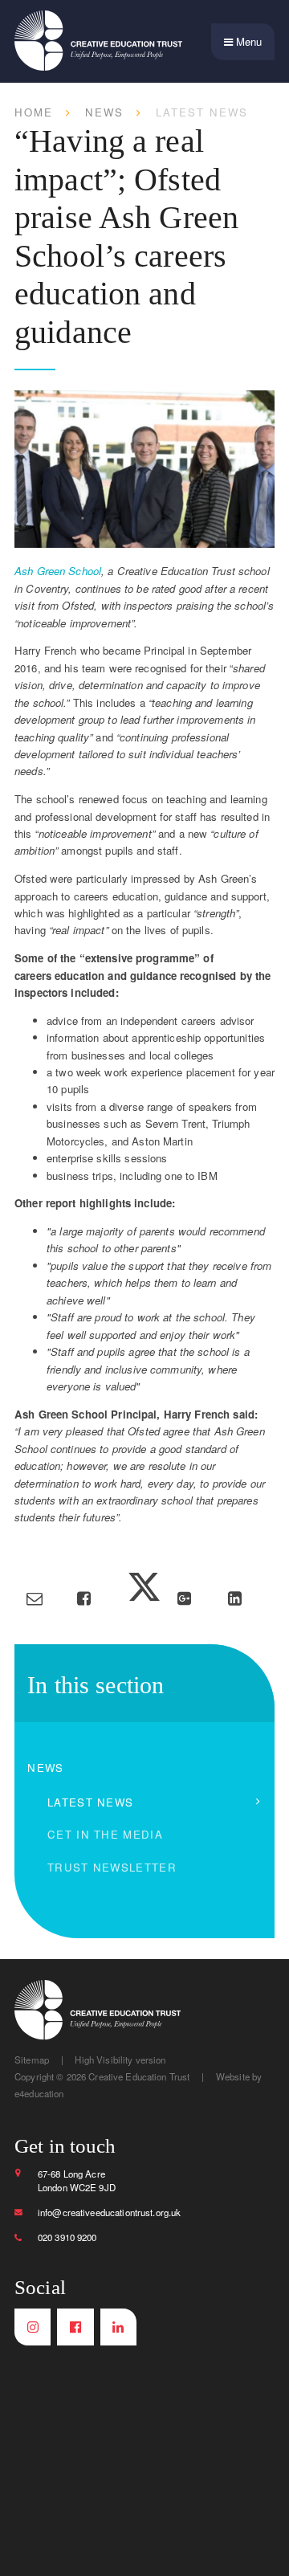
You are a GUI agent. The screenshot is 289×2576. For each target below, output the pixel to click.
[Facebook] (75, 2327)
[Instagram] (33, 2327)
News (104, 112)
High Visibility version (120, 2060)
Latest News (202, 112)
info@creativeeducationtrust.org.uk (110, 2212)
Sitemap (32, 2060)
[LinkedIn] (118, 2327)
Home (34, 112)
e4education (39, 2093)
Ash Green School (58, 571)
